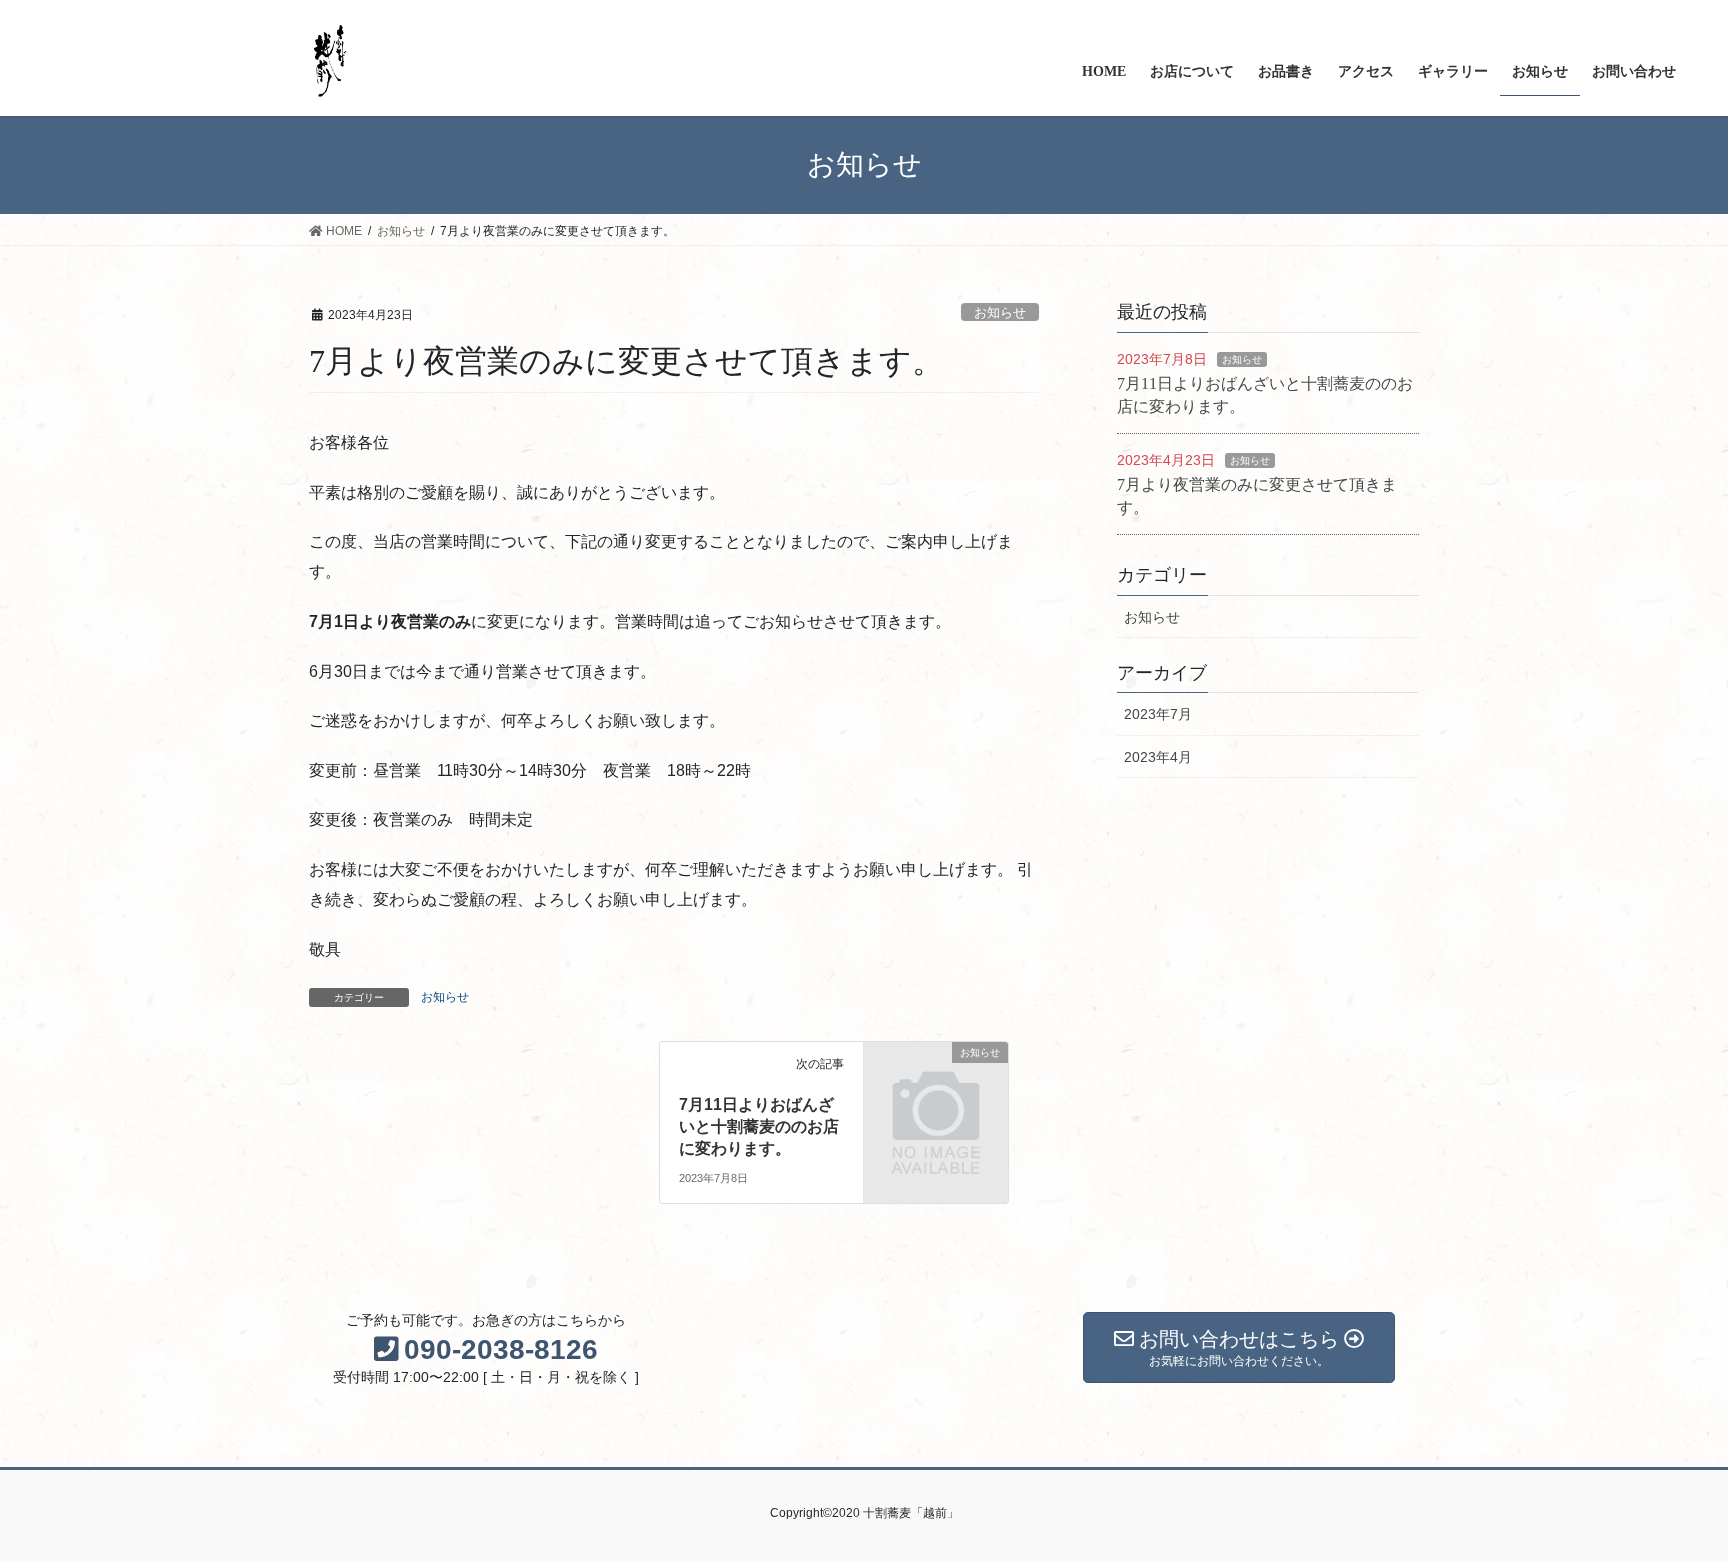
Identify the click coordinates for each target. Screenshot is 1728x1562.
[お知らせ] (936, 1084)
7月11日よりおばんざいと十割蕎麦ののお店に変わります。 (759, 1127)
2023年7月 (1158, 714)
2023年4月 (1158, 757)
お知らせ (1000, 312)
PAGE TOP (1669, 1497)
